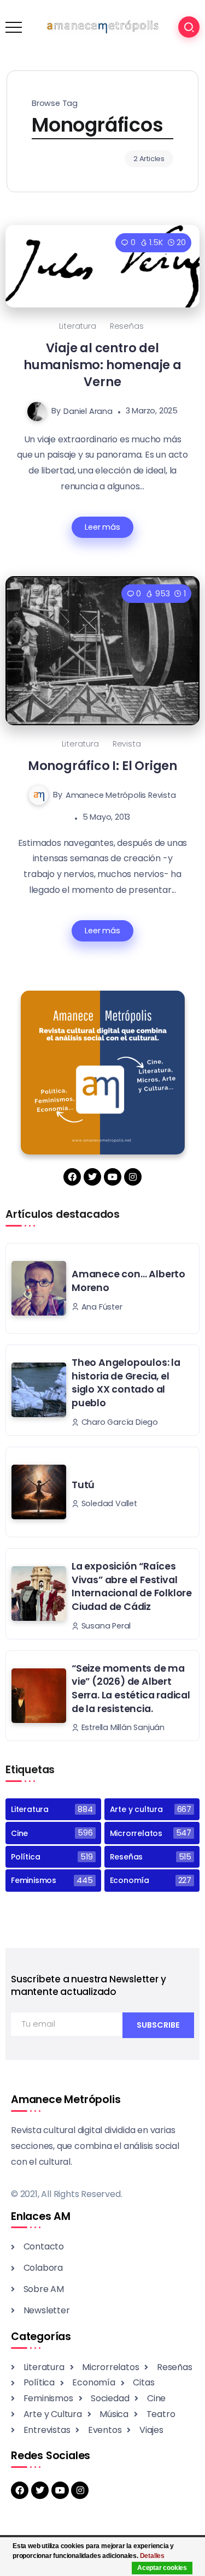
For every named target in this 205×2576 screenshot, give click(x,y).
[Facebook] (72, 1177)
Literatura (78, 326)
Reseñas (127, 326)
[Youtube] (113, 1177)
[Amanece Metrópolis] (102, 26)
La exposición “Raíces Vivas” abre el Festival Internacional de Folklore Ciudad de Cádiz (132, 1586)
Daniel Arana (88, 411)
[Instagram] (133, 1177)
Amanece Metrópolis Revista (121, 795)
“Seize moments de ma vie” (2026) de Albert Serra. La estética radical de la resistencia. (131, 1689)
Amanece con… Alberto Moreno (128, 1281)
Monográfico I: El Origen (102, 766)
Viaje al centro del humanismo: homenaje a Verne (102, 365)
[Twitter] (92, 1177)
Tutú (83, 1485)
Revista (127, 744)
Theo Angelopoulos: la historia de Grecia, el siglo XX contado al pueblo (126, 1383)
